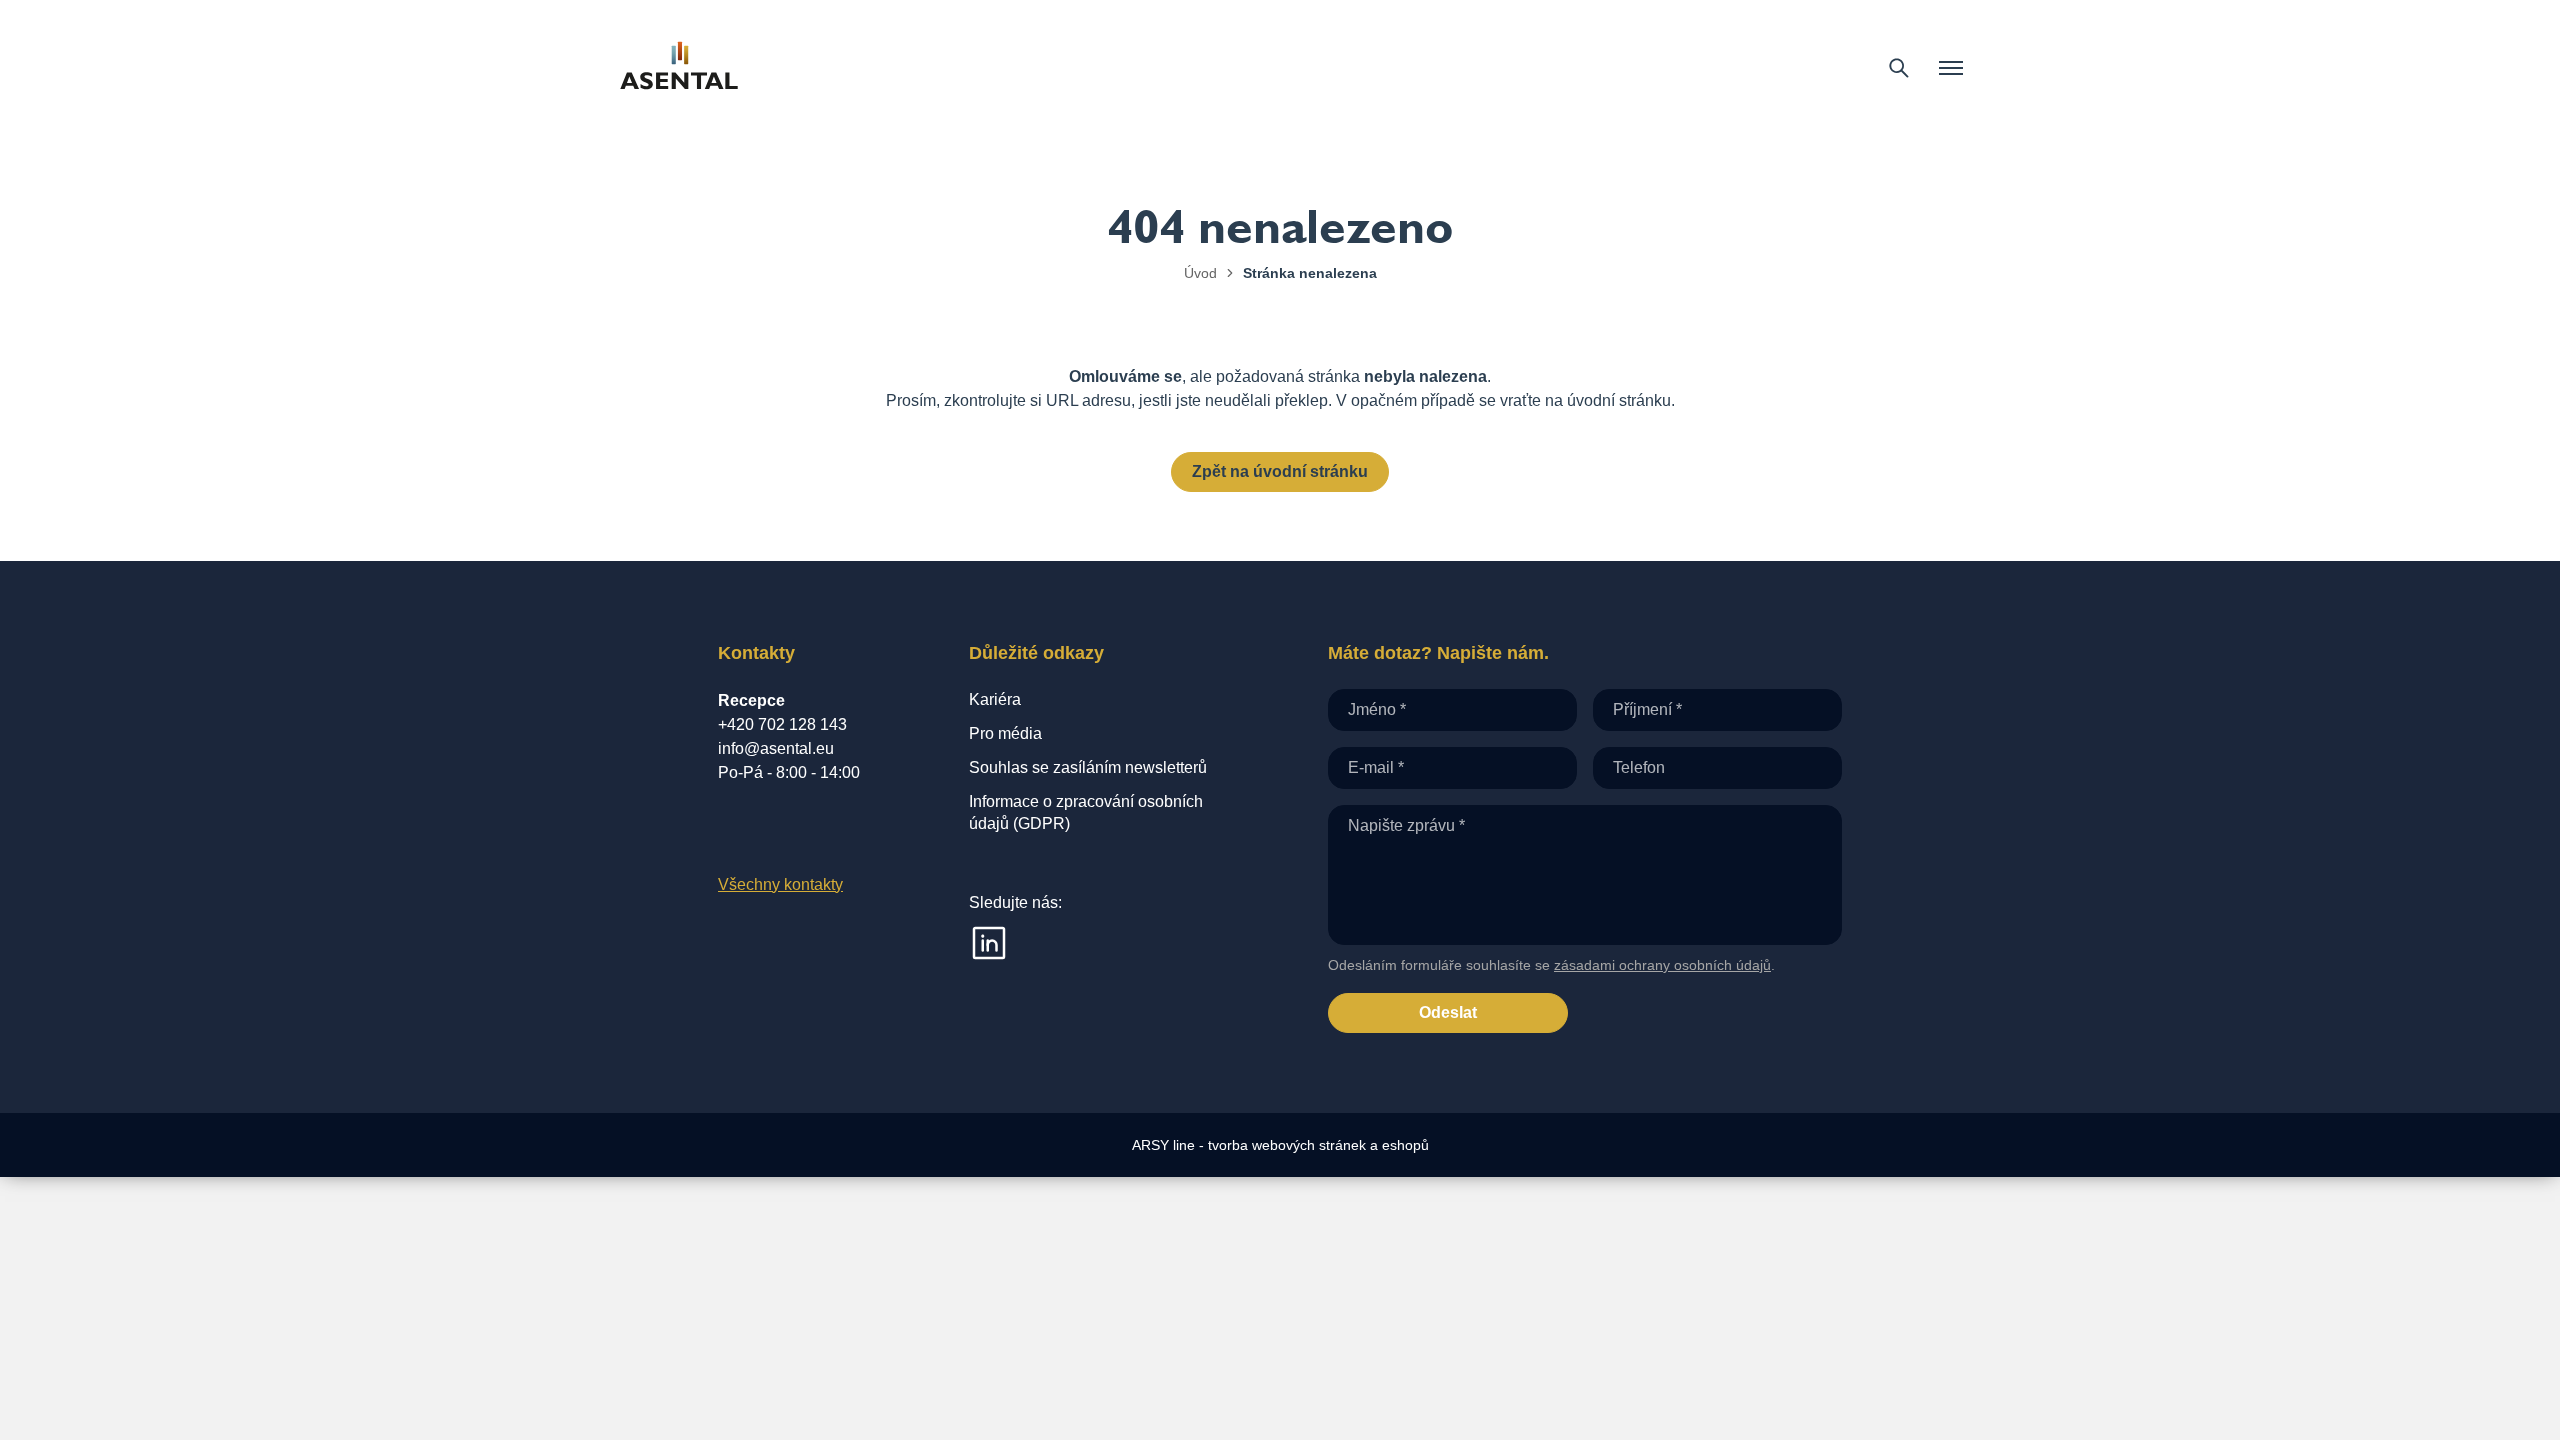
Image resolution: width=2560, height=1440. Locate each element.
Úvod (1200, 273)
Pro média (1005, 733)
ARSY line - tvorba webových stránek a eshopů (1280, 1145)
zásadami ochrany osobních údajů (1662, 965)
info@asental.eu (776, 748)
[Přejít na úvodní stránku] (679, 68)
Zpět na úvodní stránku (1280, 471)
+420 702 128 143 (782, 724)
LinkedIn (989, 943)
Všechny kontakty (780, 884)
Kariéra (995, 699)
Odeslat (1448, 1012)
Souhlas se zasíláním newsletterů (1088, 767)
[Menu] (1951, 68)
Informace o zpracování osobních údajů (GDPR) (1086, 812)
